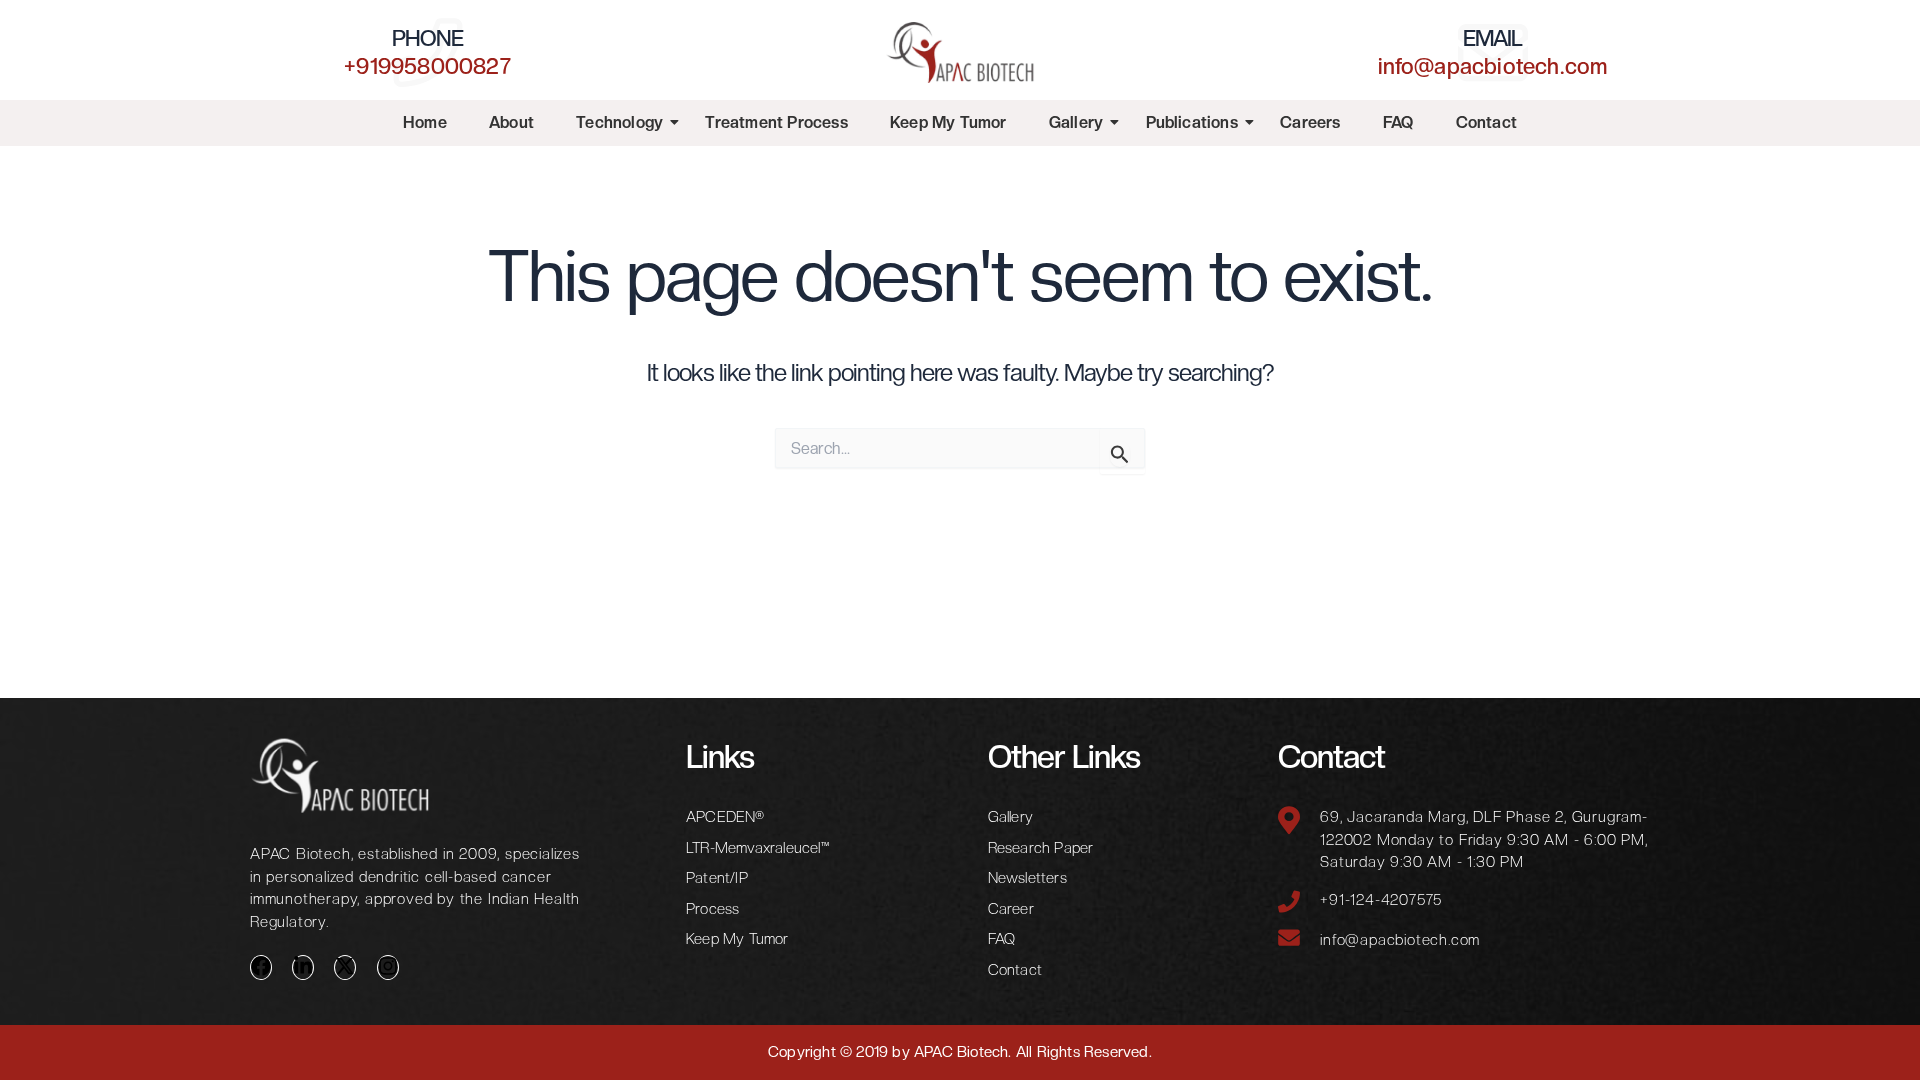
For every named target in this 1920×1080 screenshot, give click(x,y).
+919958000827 (427, 66)
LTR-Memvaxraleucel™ (758, 848)
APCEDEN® (725, 817)
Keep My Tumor (948, 122)
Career (1011, 909)
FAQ (1398, 122)
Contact (1486, 122)
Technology (619, 122)
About (511, 122)
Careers (1310, 122)
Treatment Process (776, 122)
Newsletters (1027, 878)
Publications (1192, 122)
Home (425, 122)
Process (712, 909)
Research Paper (1041, 848)
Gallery (1076, 122)
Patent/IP (717, 878)
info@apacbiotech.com (1493, 66)
